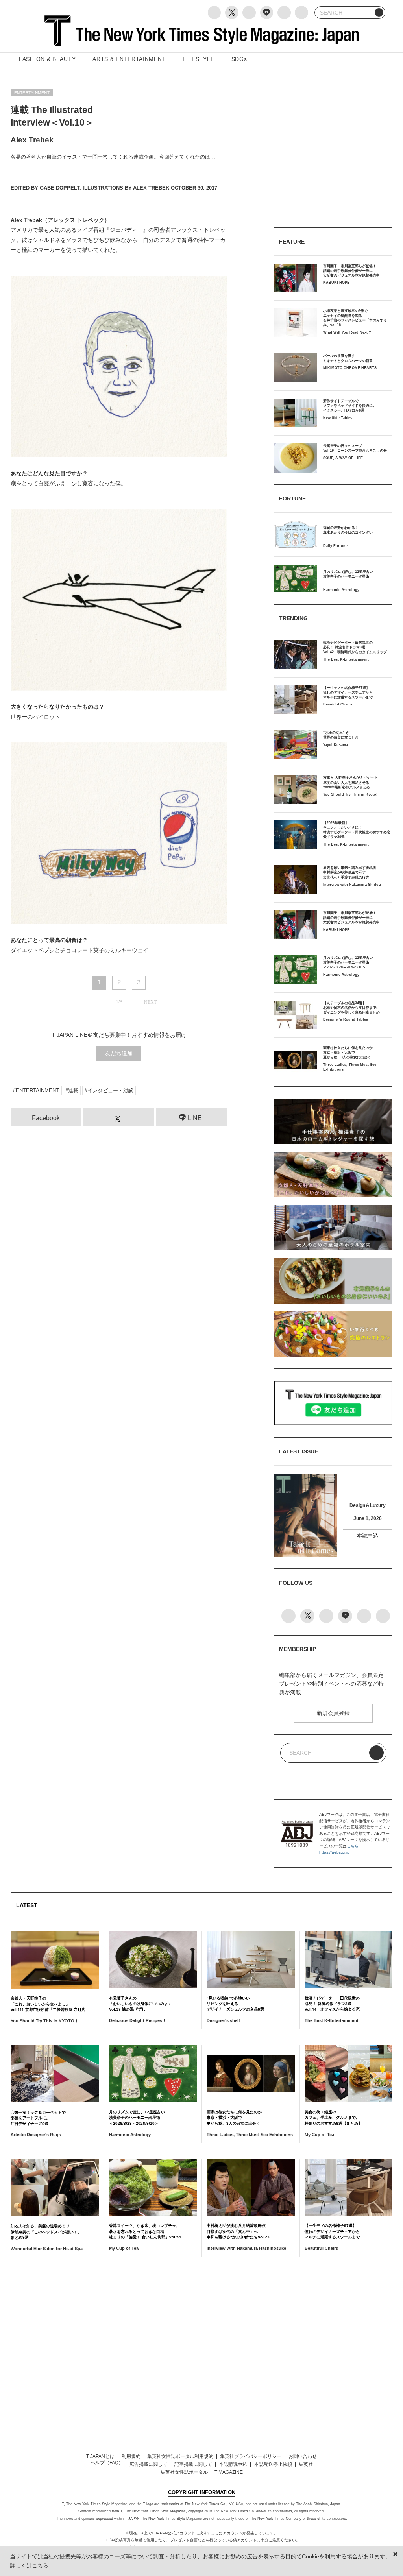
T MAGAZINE (229, 2472)
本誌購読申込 (233, 2464)
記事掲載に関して (193, 2464)
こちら (353, 1846)
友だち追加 (119, 1053)
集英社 (306, 2464)
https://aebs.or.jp (334, 1852)
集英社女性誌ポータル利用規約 (180, 2456)
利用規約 (131, 2456)
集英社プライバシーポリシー (251, 2456)
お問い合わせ (303, 2456)
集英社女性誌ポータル (184, 2472)
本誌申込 (368, 1536)
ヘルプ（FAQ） (107, 2463)
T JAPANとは (100, 2456)
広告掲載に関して (148, 2464)
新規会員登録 (333, 1713)
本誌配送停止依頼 (273, 2464)
